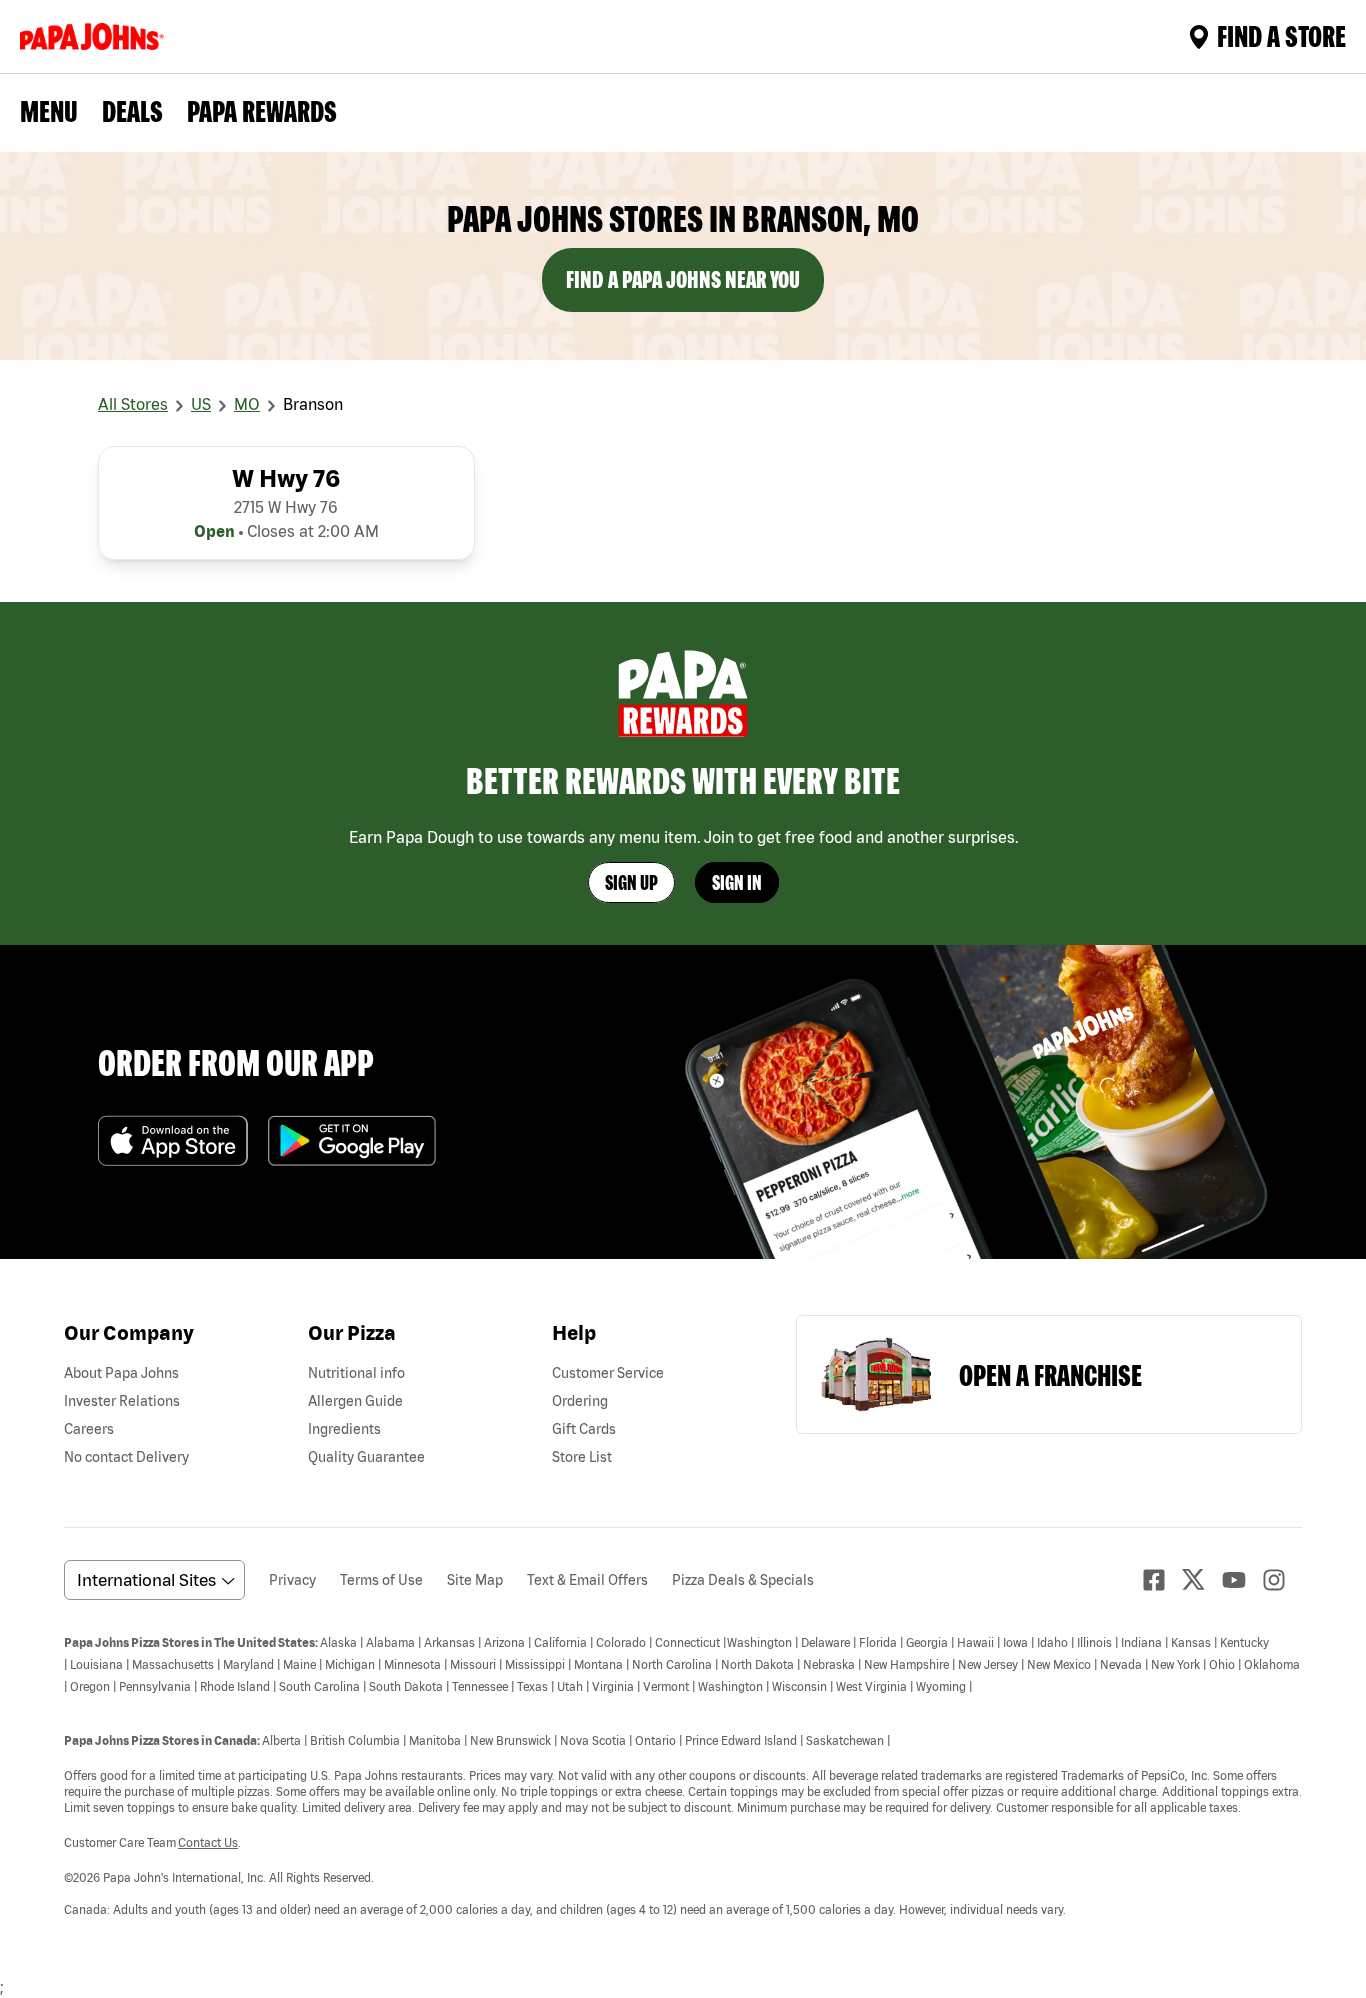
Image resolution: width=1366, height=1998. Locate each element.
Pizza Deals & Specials (743, 1580)
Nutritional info (356, 1373)
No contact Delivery (126, 1457)
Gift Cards (584, 1429)
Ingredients (344, 1429)
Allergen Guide (355, 1401)
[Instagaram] (1282, 1580)
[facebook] (1162, 1580)
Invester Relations (122, 1401)
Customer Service (608, 1373)
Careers (89, 1429)
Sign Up (631, 882)
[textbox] (683, 1775)
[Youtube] (1242, 1580)
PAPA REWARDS (262, 111)
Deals (132, 111)
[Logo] (96, 36)
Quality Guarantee (366, 1457)
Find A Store (1281, 36)
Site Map (475, 1580)
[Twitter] (1202, 1579)
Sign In (737, 882)
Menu (49, 111)
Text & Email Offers (587, 1580)
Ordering (580, 1401)
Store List (582, 1457)
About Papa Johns (121, 1373)
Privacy (292, 1580)
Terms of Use (381, 1580)
